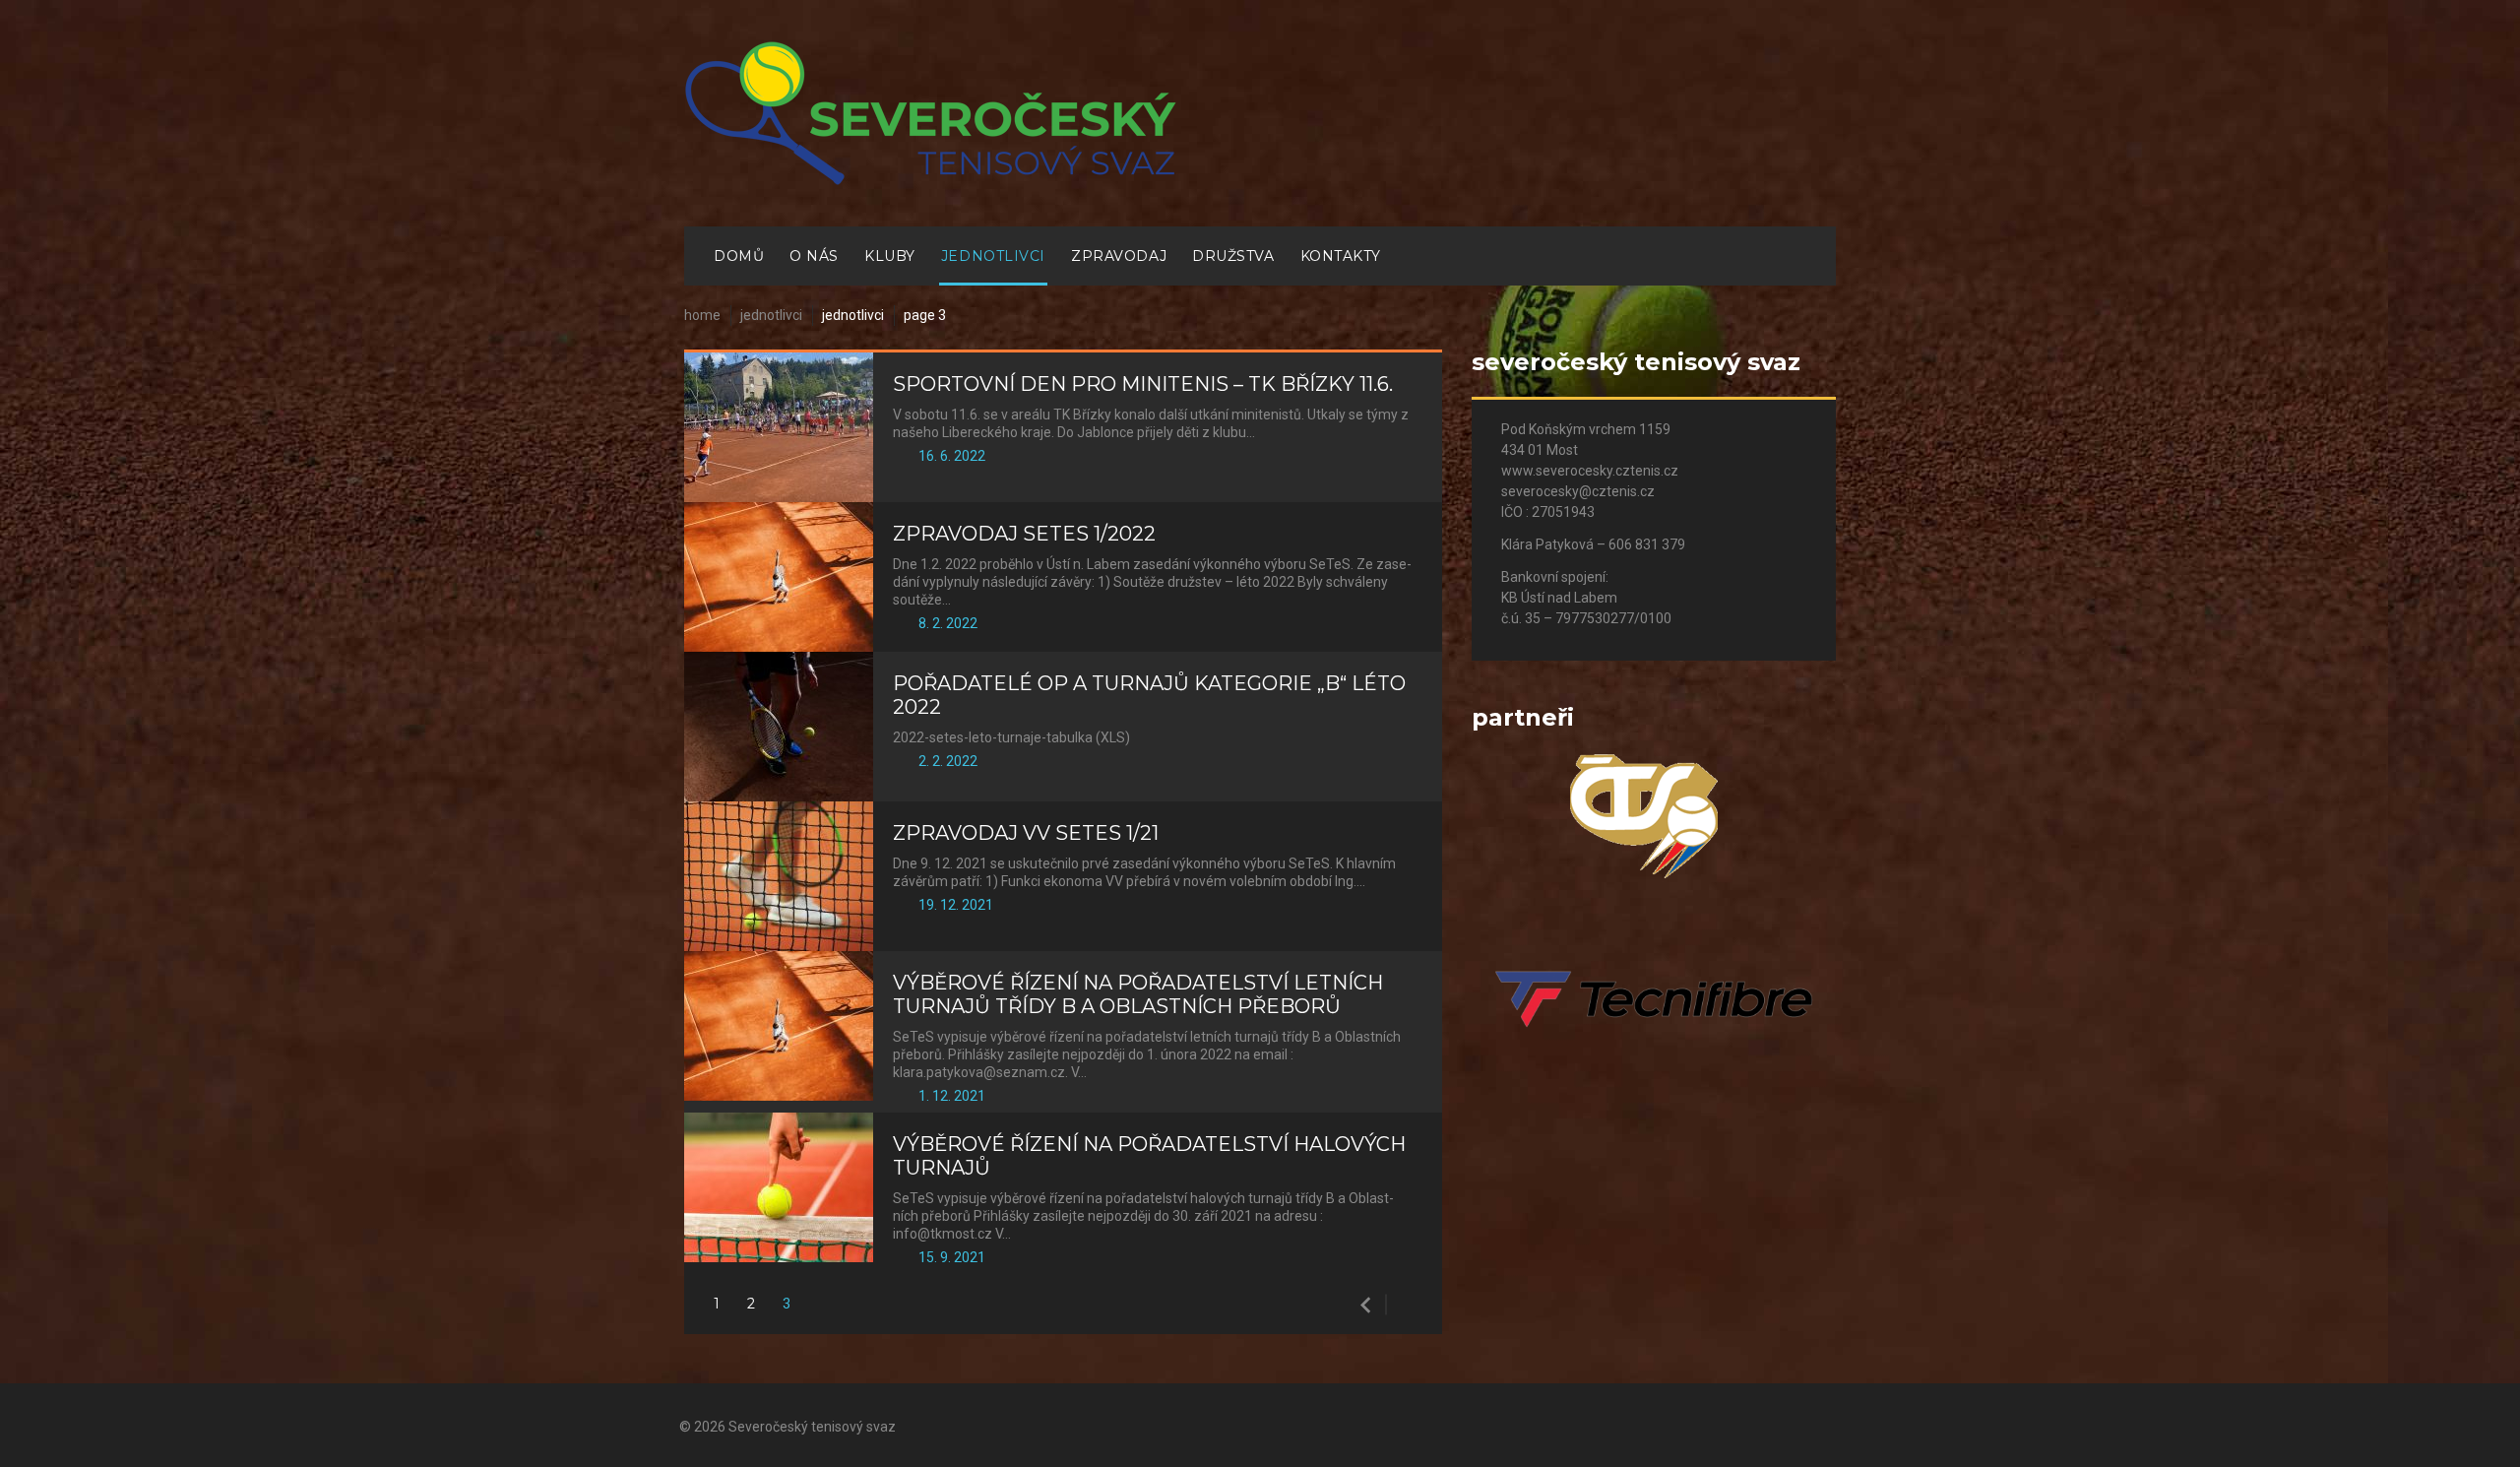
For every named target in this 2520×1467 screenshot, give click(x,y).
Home (702, 315)
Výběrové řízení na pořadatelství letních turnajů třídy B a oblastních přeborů (1138, 994)
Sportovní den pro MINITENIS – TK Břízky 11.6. (1143, 384)
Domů (739, 256)
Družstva (1233, 256)
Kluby (890, 256)
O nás (814, 256)
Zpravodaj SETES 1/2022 (1024, 534)
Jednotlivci (993, 256)
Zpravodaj (1119, 256)
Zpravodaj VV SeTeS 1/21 (1026, 833)
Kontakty (1341, 256)
